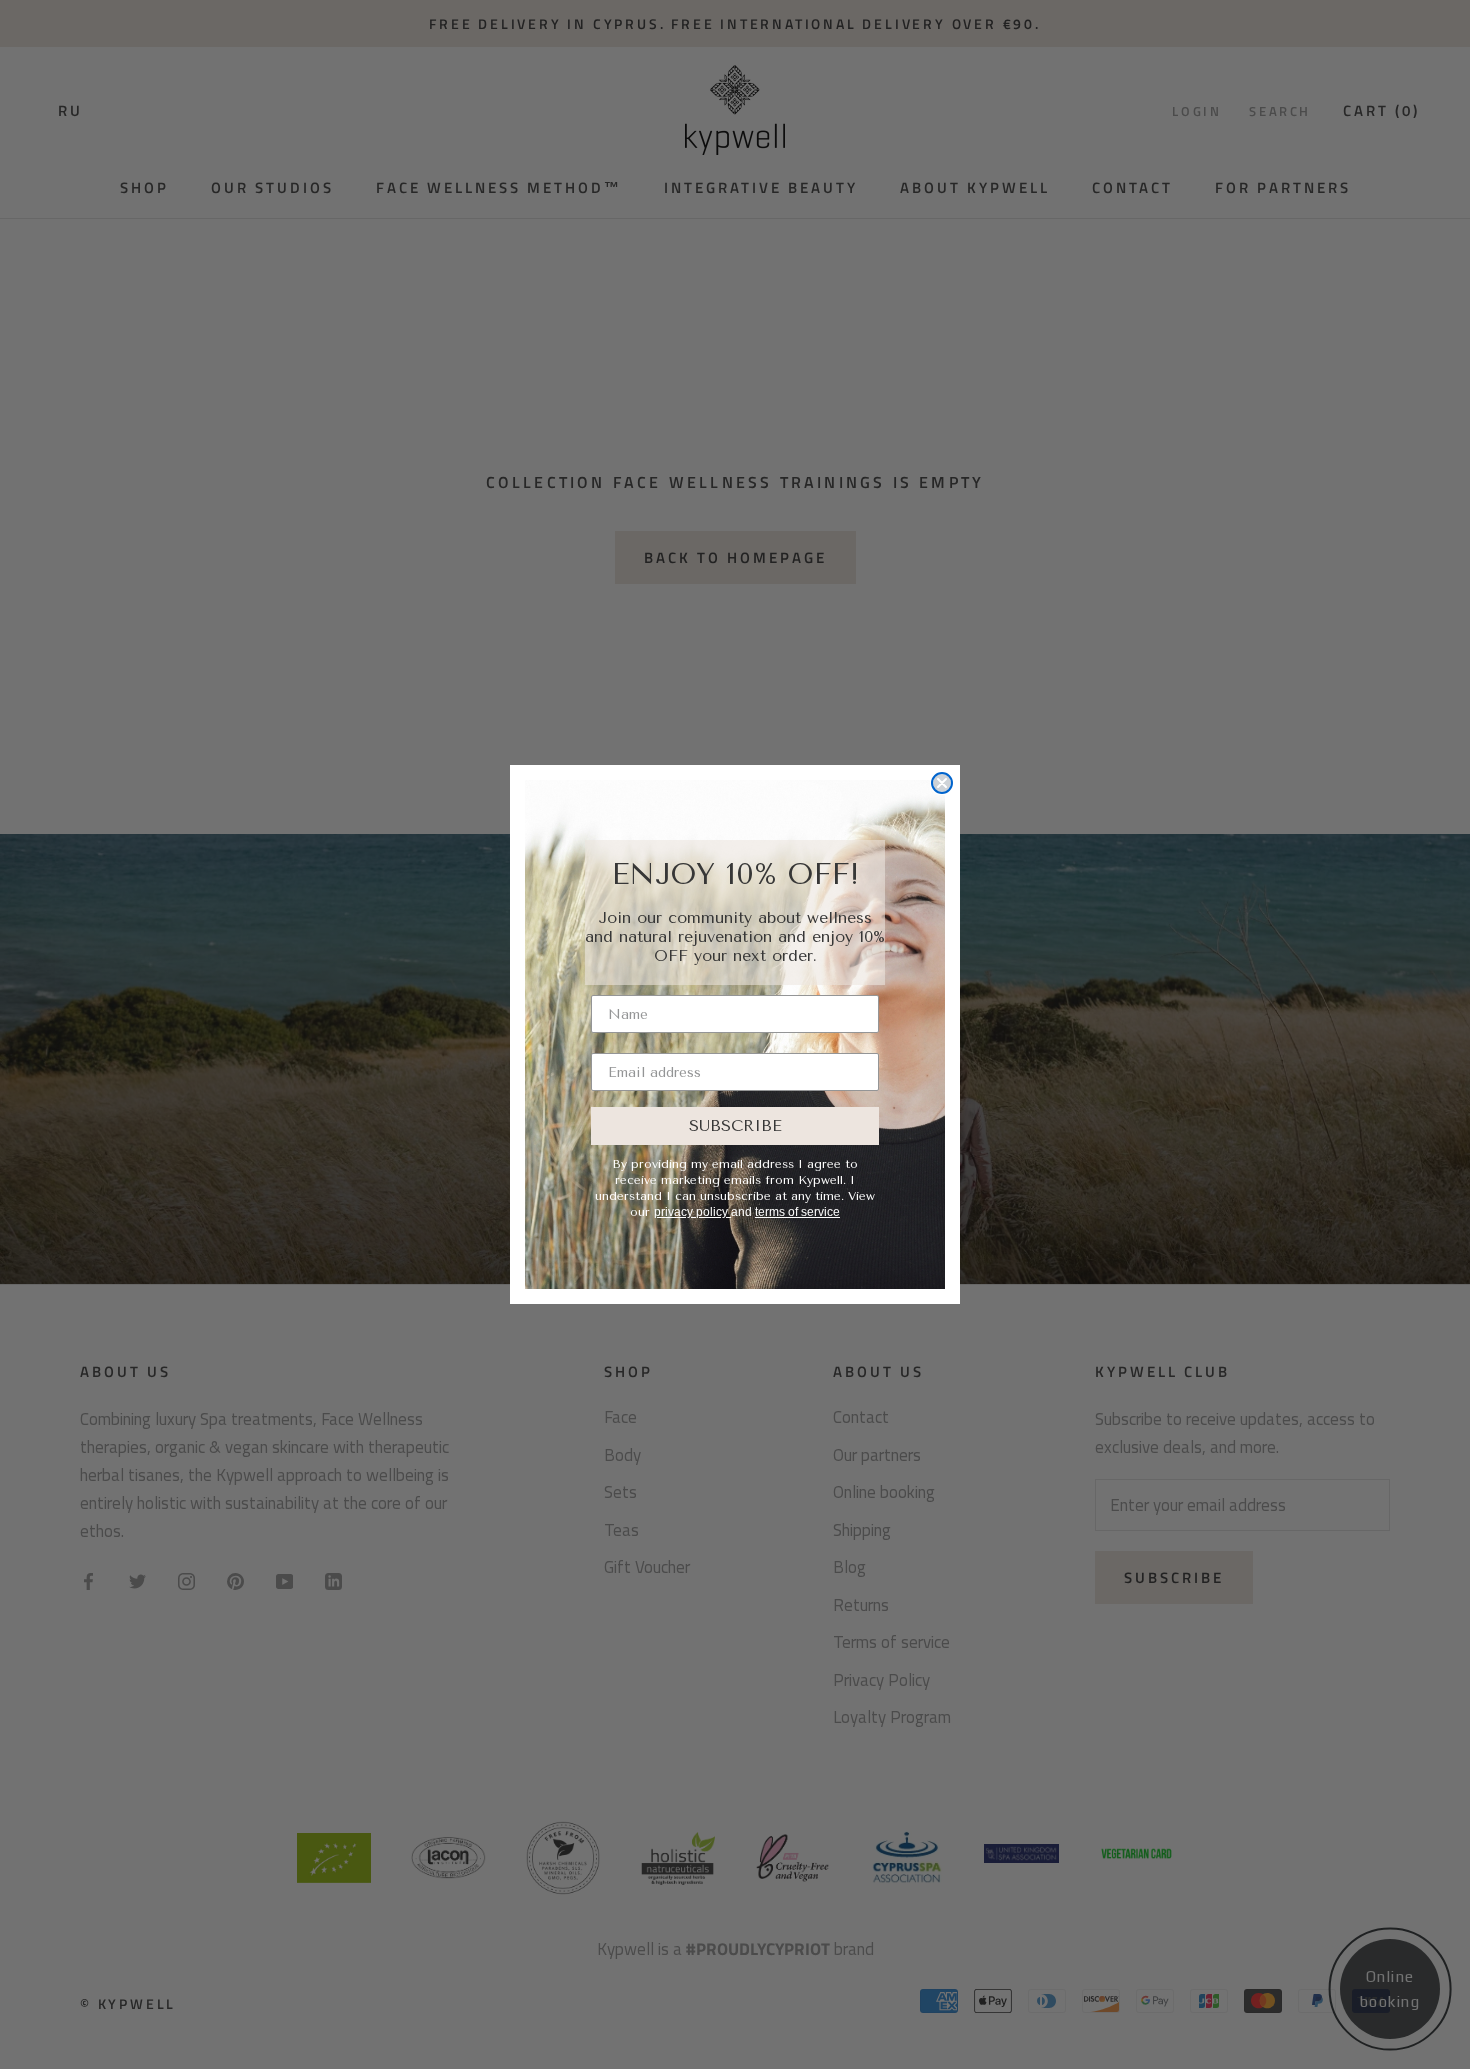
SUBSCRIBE (735, 1125)
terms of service (797, 1212)
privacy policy (692, 1212)
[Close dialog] (942, 783)
